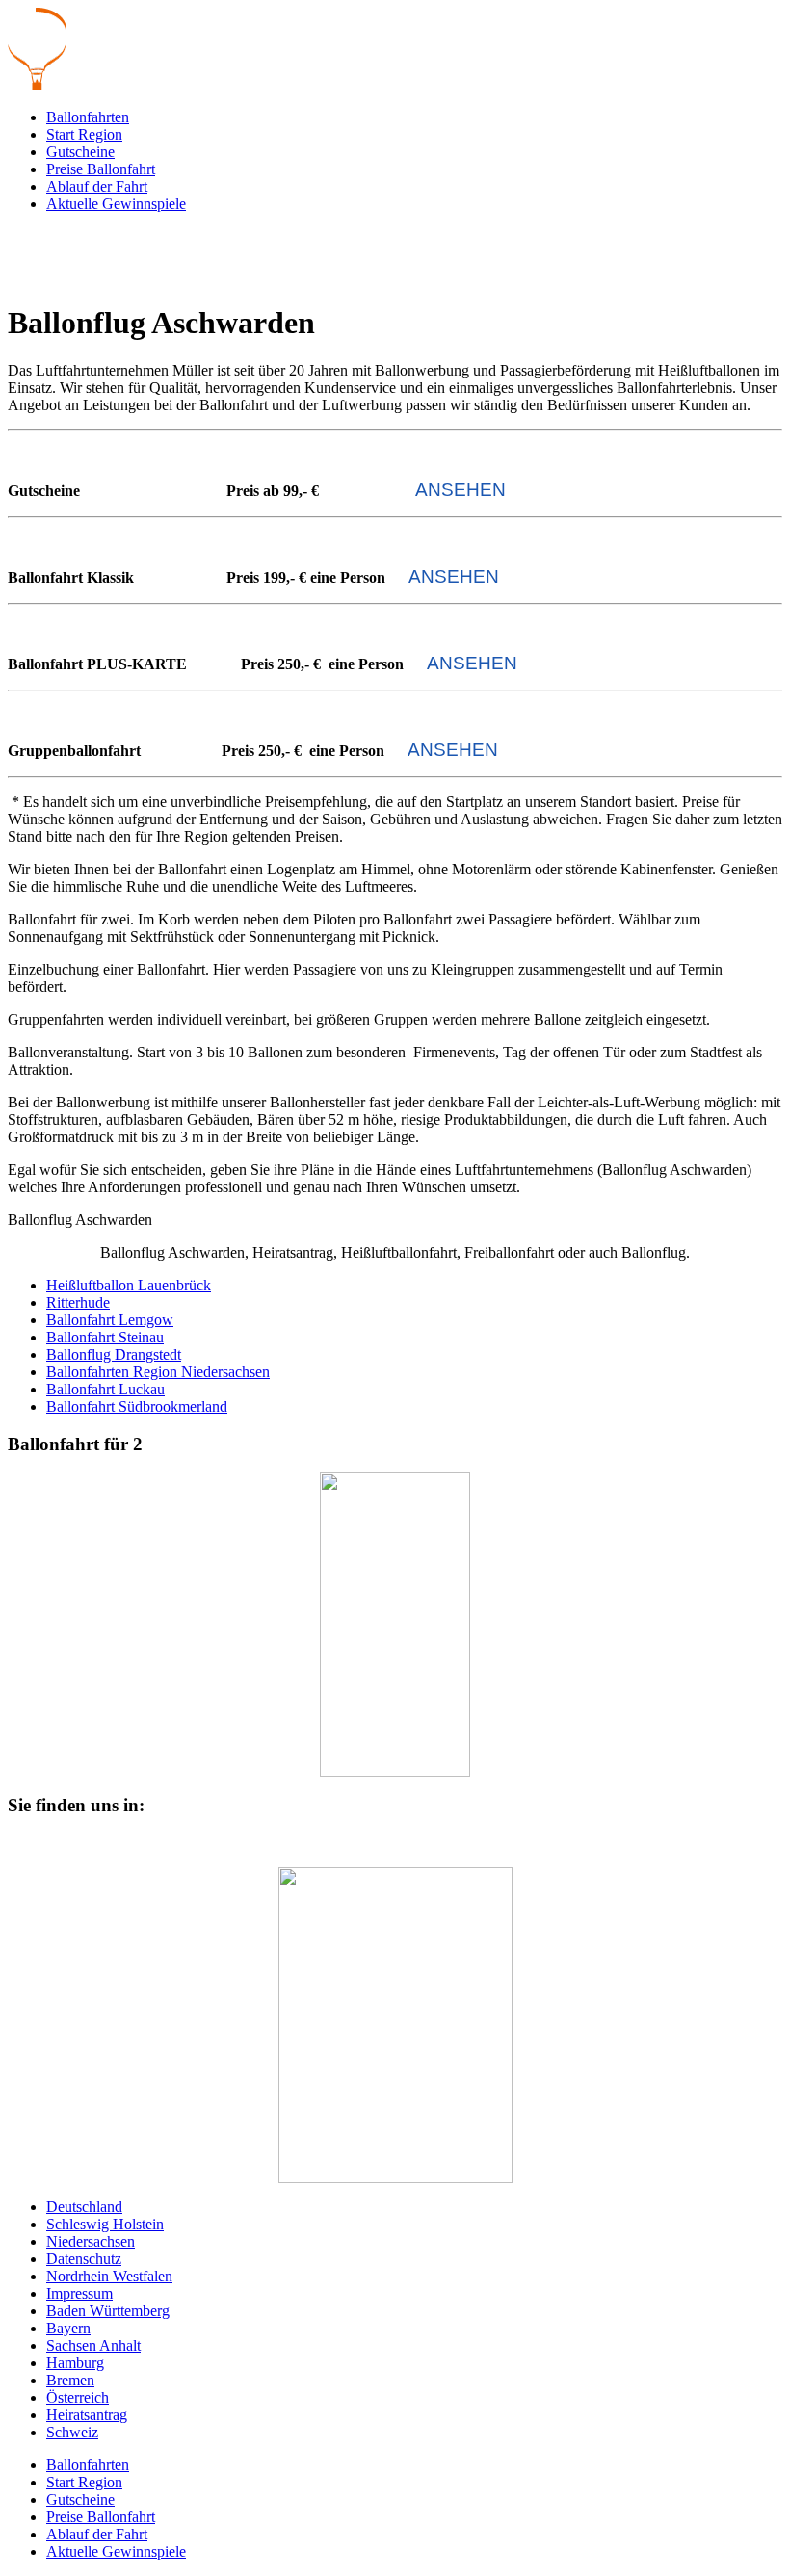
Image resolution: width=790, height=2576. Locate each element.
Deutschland (84, 2207)
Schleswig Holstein (105, 2224)
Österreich (78, 2397)
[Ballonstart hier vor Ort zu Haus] (395, 2025)
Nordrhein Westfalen (109, 2276)
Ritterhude (78, 1302)
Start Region (84, 134)
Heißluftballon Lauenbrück (129, 1285)
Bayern (68, 2328)
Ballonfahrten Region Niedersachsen (158, 1372)
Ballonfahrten (88, 117)
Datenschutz (84, 2259)
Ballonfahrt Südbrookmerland (137, 1406)
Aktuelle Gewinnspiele (116, 204)
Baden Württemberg (108, 2311)
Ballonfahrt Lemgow (110, 1320)
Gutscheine (80, 152)
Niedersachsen (91, 2241)
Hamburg (75, 2363)
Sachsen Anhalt (93, 2345)
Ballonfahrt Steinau (105, 1337)
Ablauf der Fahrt (97, 186)
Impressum (79, 2293)
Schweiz (72, 2432)
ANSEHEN (461, 490)
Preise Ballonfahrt (101, 169)
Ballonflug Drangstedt (114, 1354)
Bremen (70, 2380)
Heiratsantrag (87, 2415)
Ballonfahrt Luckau (105, 1389)
